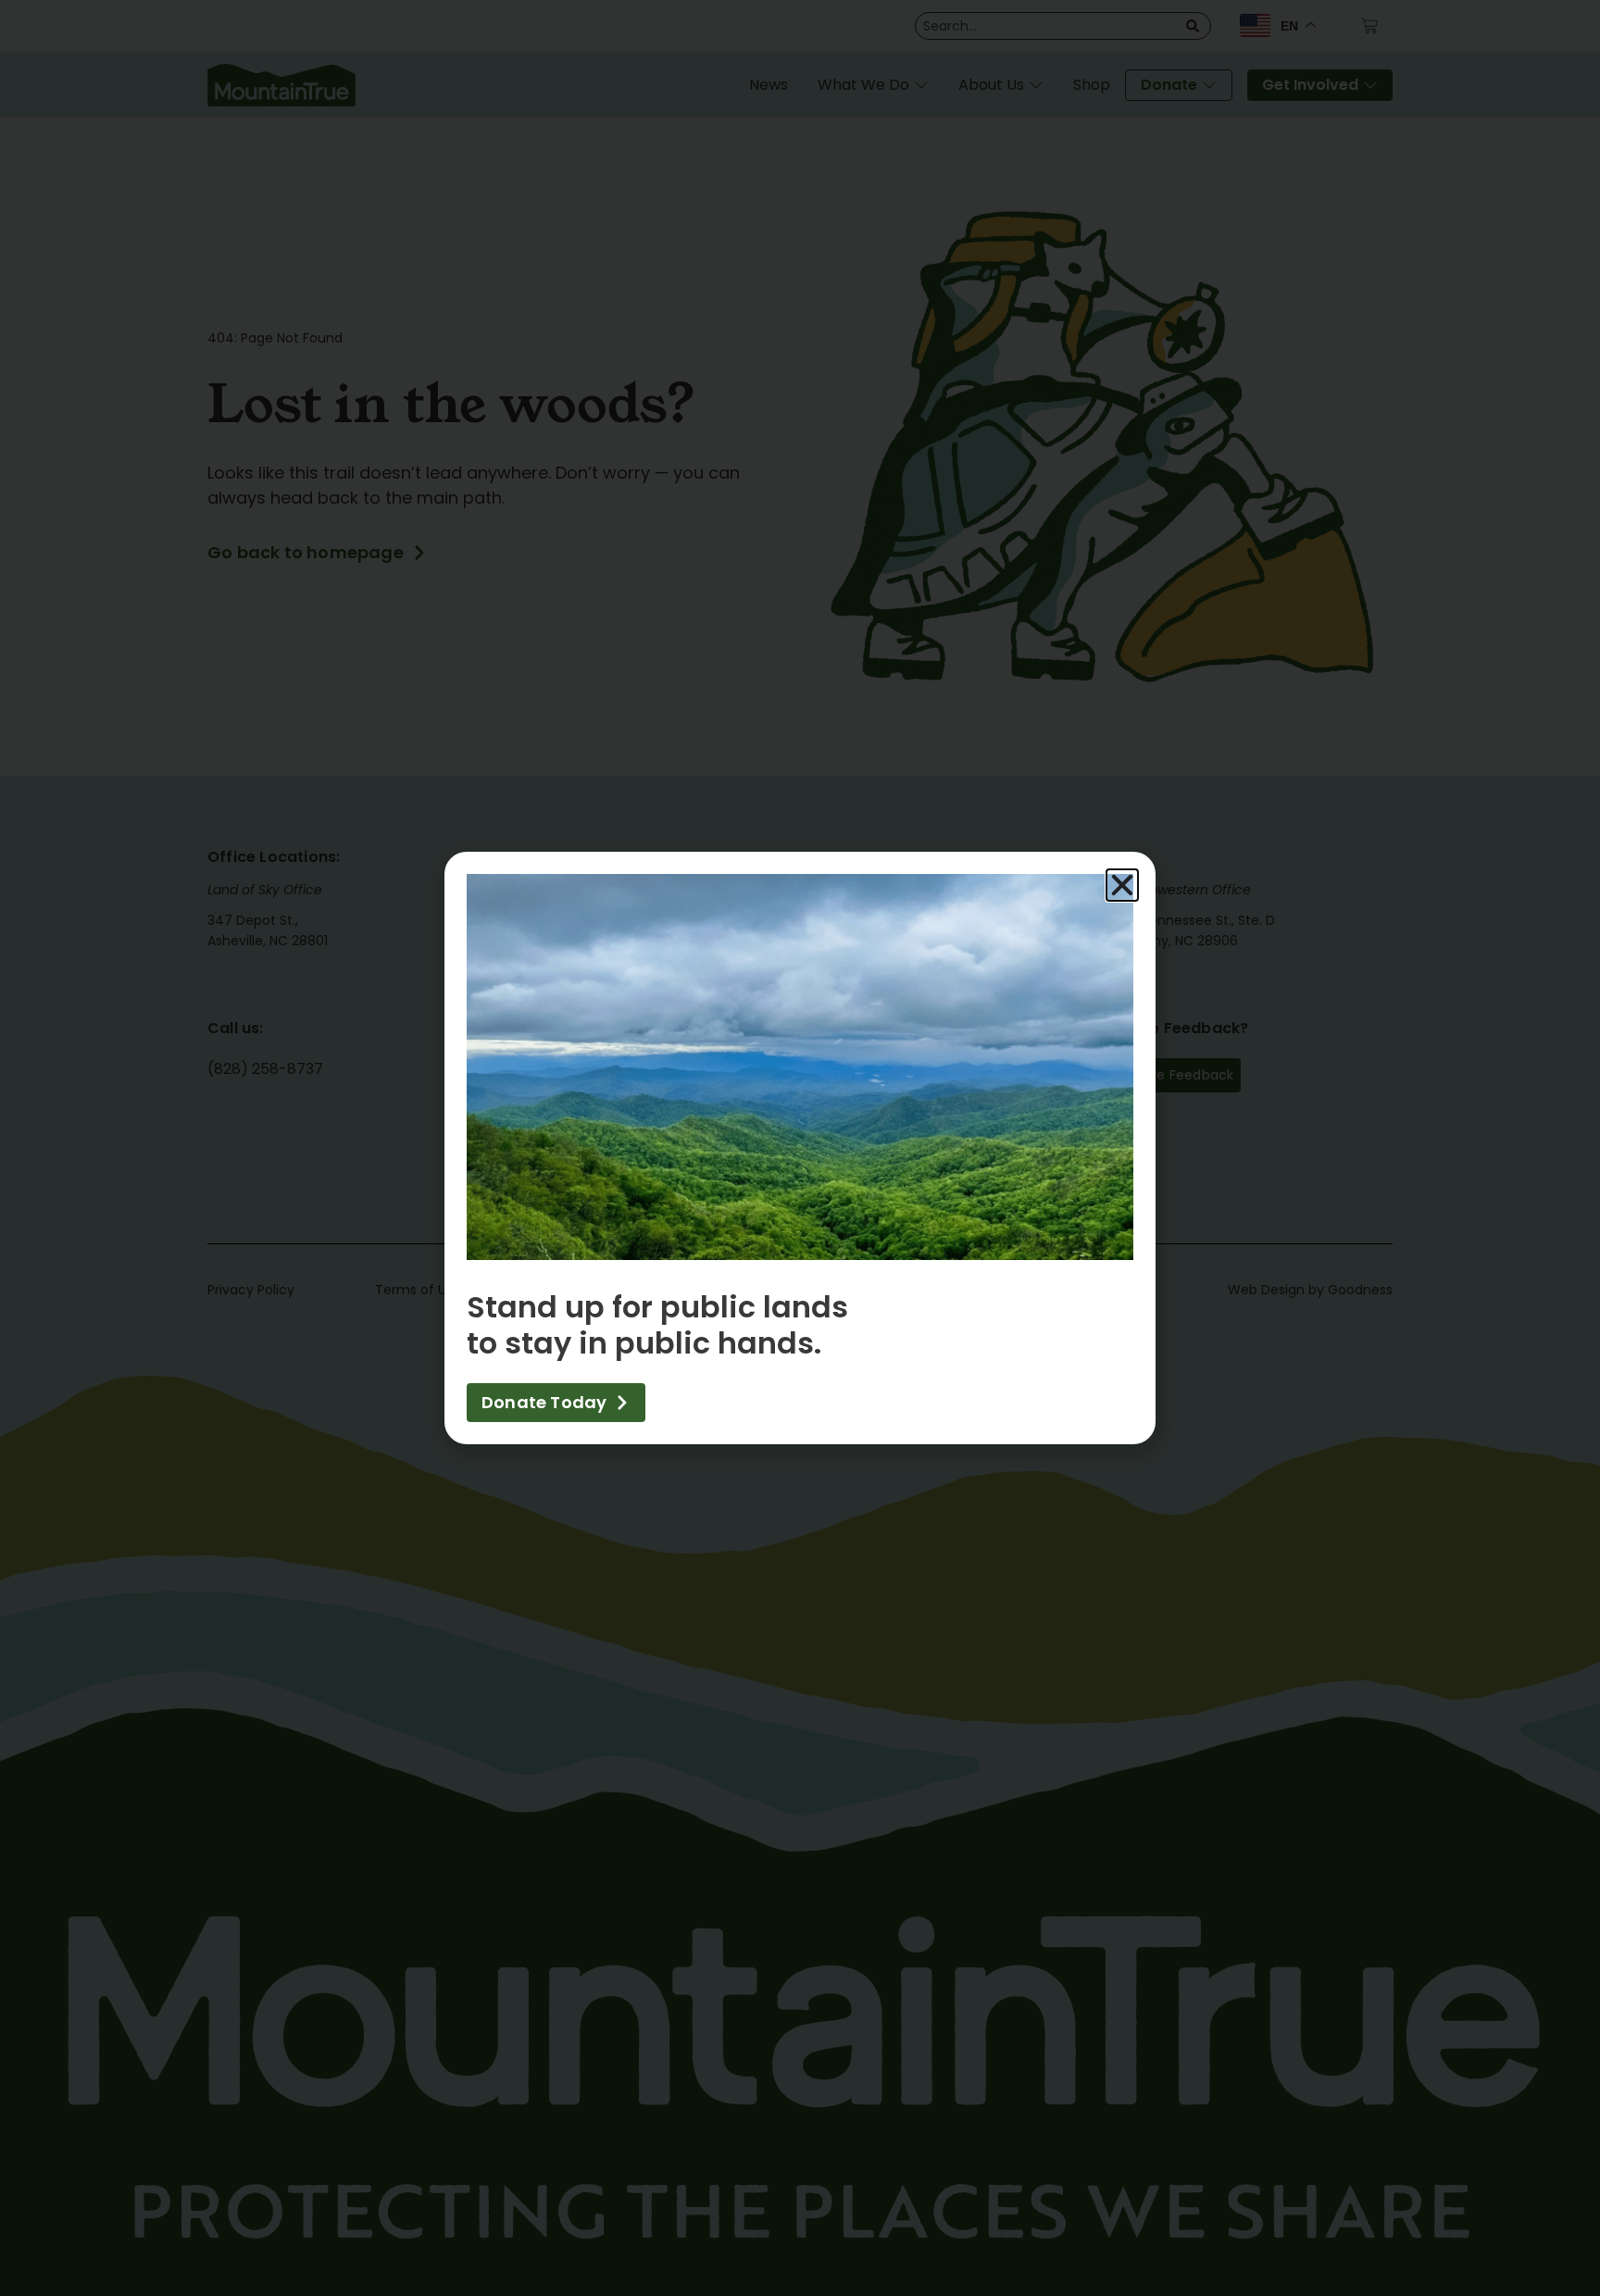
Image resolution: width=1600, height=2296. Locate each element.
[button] (1122, 885)
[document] (800, 1148)
